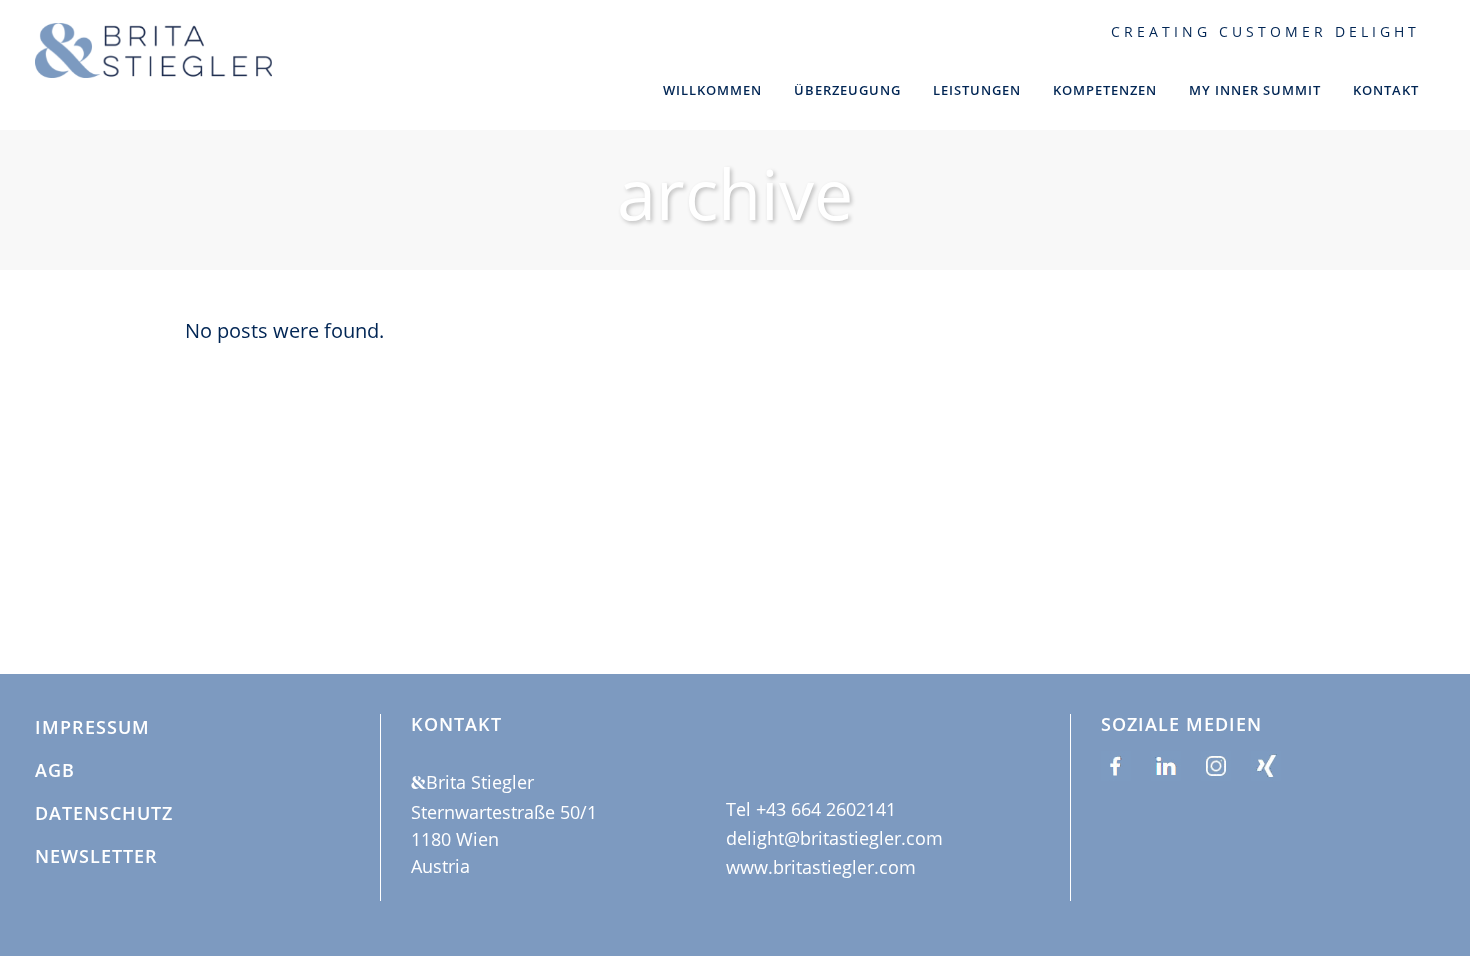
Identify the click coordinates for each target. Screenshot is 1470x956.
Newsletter (96, 857)
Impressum (92, 728)
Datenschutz (104, 814)
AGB (55, 771)
